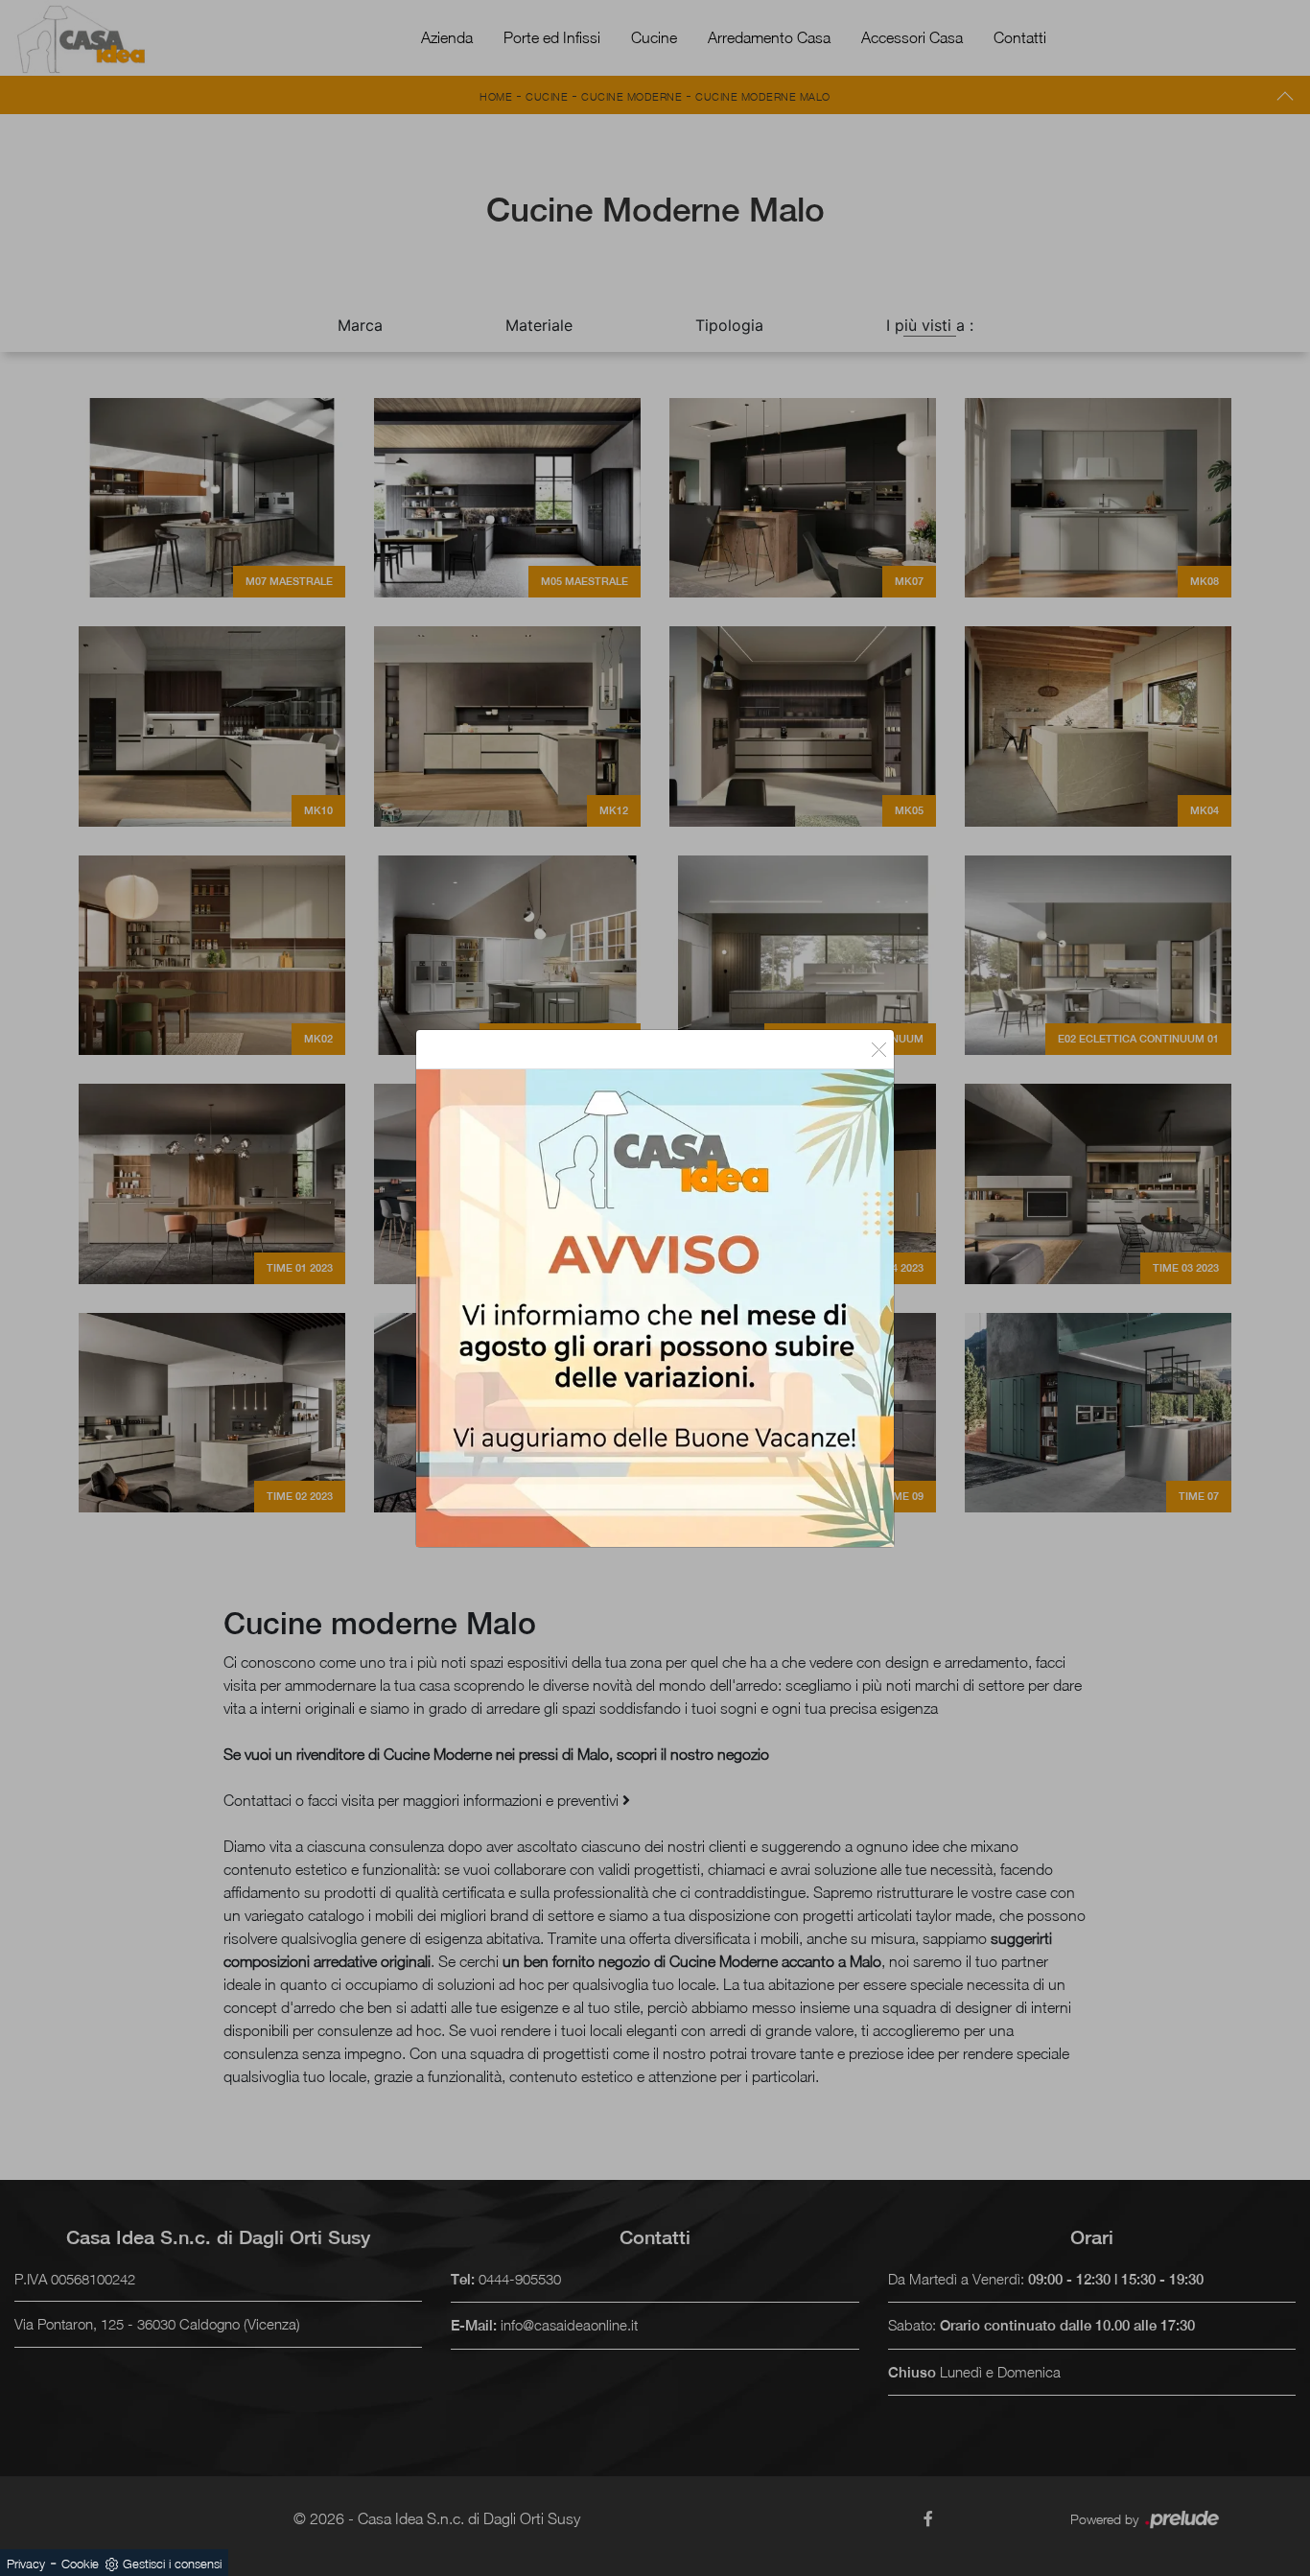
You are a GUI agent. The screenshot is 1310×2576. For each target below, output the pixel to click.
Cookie (80, 2564)
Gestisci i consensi (172, 2564)
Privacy (26, 2564)
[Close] (879, 1049)
